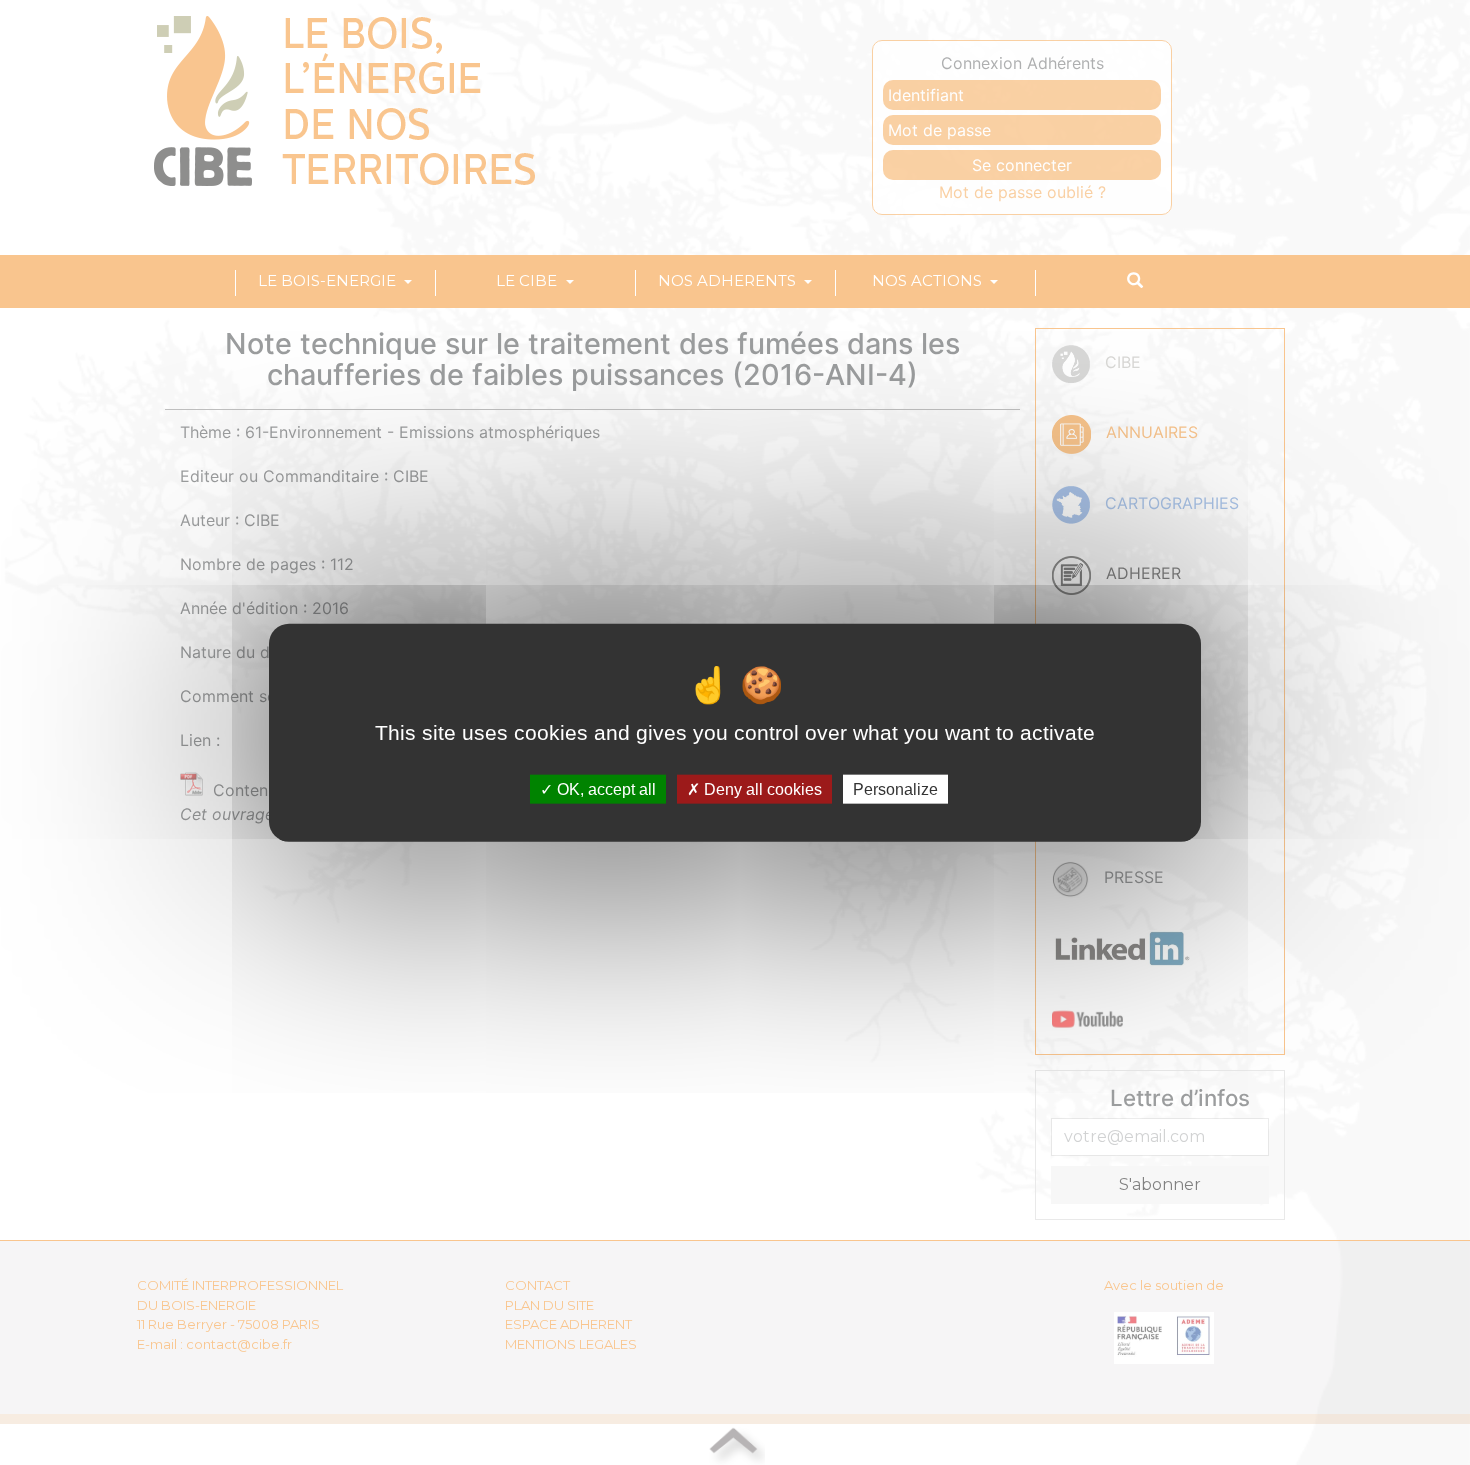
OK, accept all (604, 789)
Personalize (895, 789)
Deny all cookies (761, 789)
